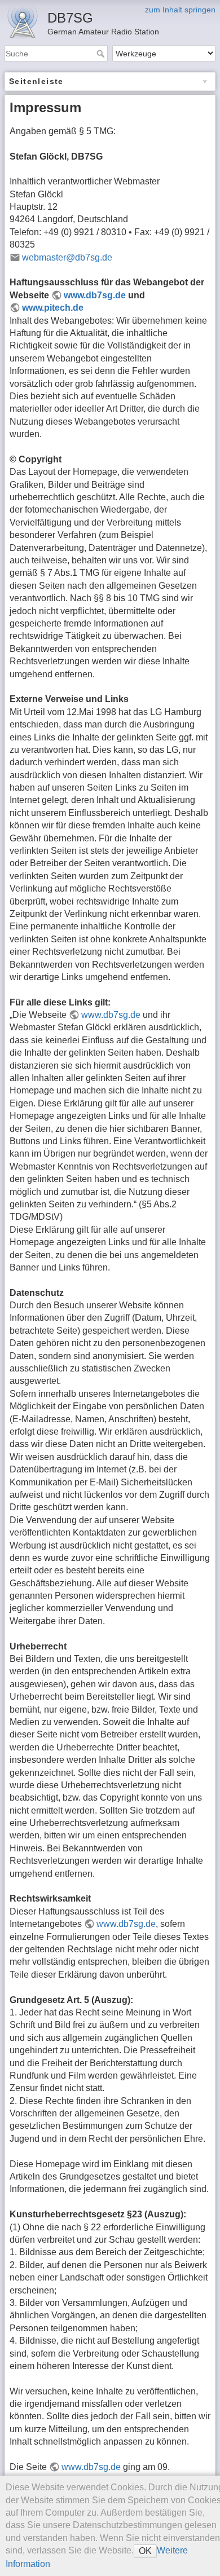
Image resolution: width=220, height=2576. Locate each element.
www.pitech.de (53, 308)
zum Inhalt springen (180, 10)
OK (145, 2551)
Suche (102, 54)
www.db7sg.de (95, 295)
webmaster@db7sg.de (67, 257)
